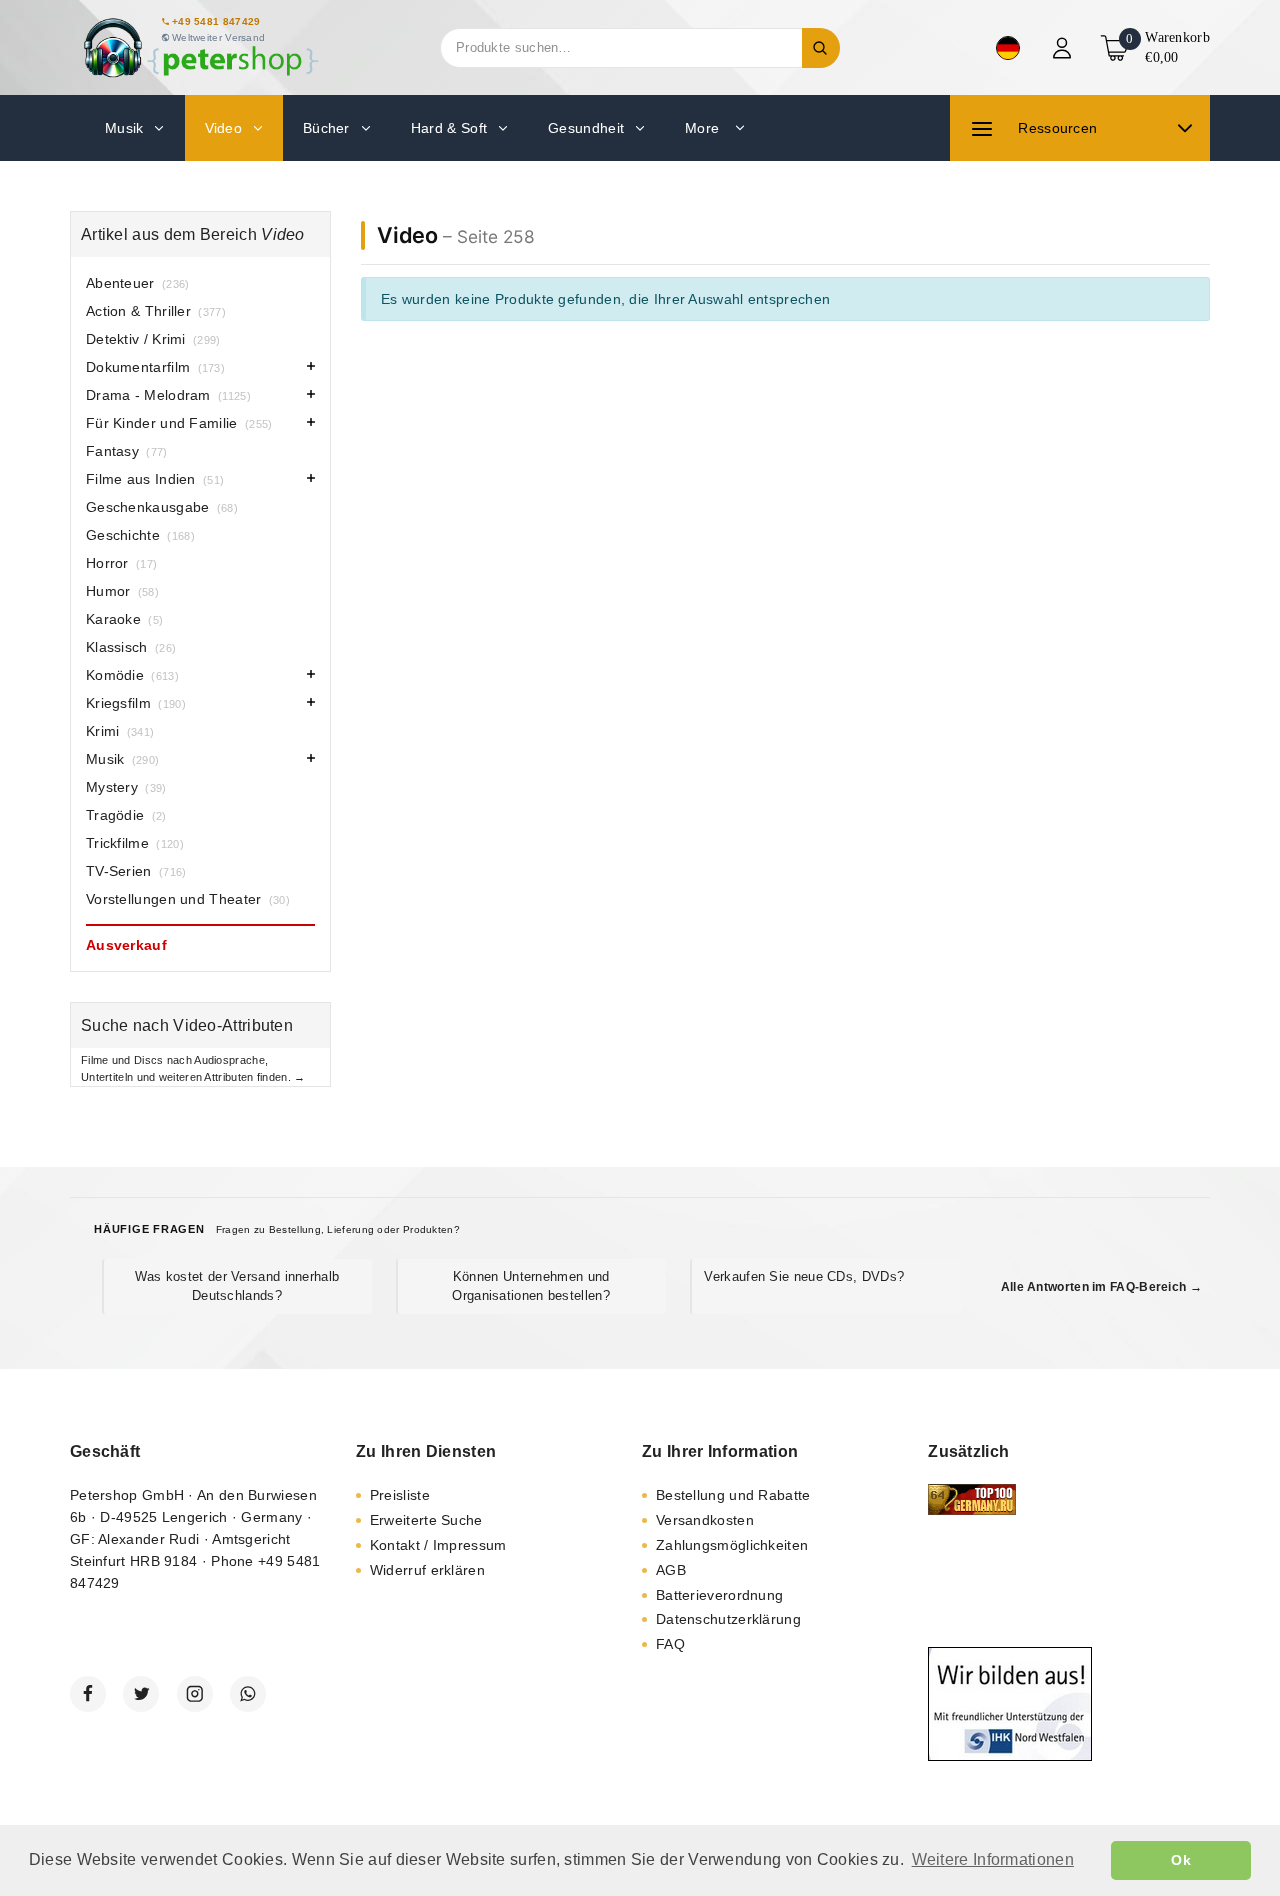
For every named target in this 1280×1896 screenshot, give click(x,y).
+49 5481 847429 (216, 21)
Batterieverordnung (719, 1595)
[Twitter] (141, 1694)
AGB (671, 1570)
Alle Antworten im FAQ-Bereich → (1101, 1287)
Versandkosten (705, 1520)
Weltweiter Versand (218, 37)
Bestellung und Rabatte (733, 1495)
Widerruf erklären (427, 1570)
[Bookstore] (200, 47)
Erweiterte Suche (426, 1520)
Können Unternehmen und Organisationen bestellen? (531, 1285)
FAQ (670, 1644)
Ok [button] (1181, 1860)
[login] (1064, 48)
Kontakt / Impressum (438, 1545)
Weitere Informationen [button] (993, 1859)
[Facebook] (88, 1694)
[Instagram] (195, 1694)
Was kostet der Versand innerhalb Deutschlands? (237, 1285)
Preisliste (400, 1495)
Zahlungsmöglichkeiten (732, 1545)
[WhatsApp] (248, 1694)
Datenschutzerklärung (728, 1619)
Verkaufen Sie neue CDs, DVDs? (804, 1276)
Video (407, 235)
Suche (821, 48)
